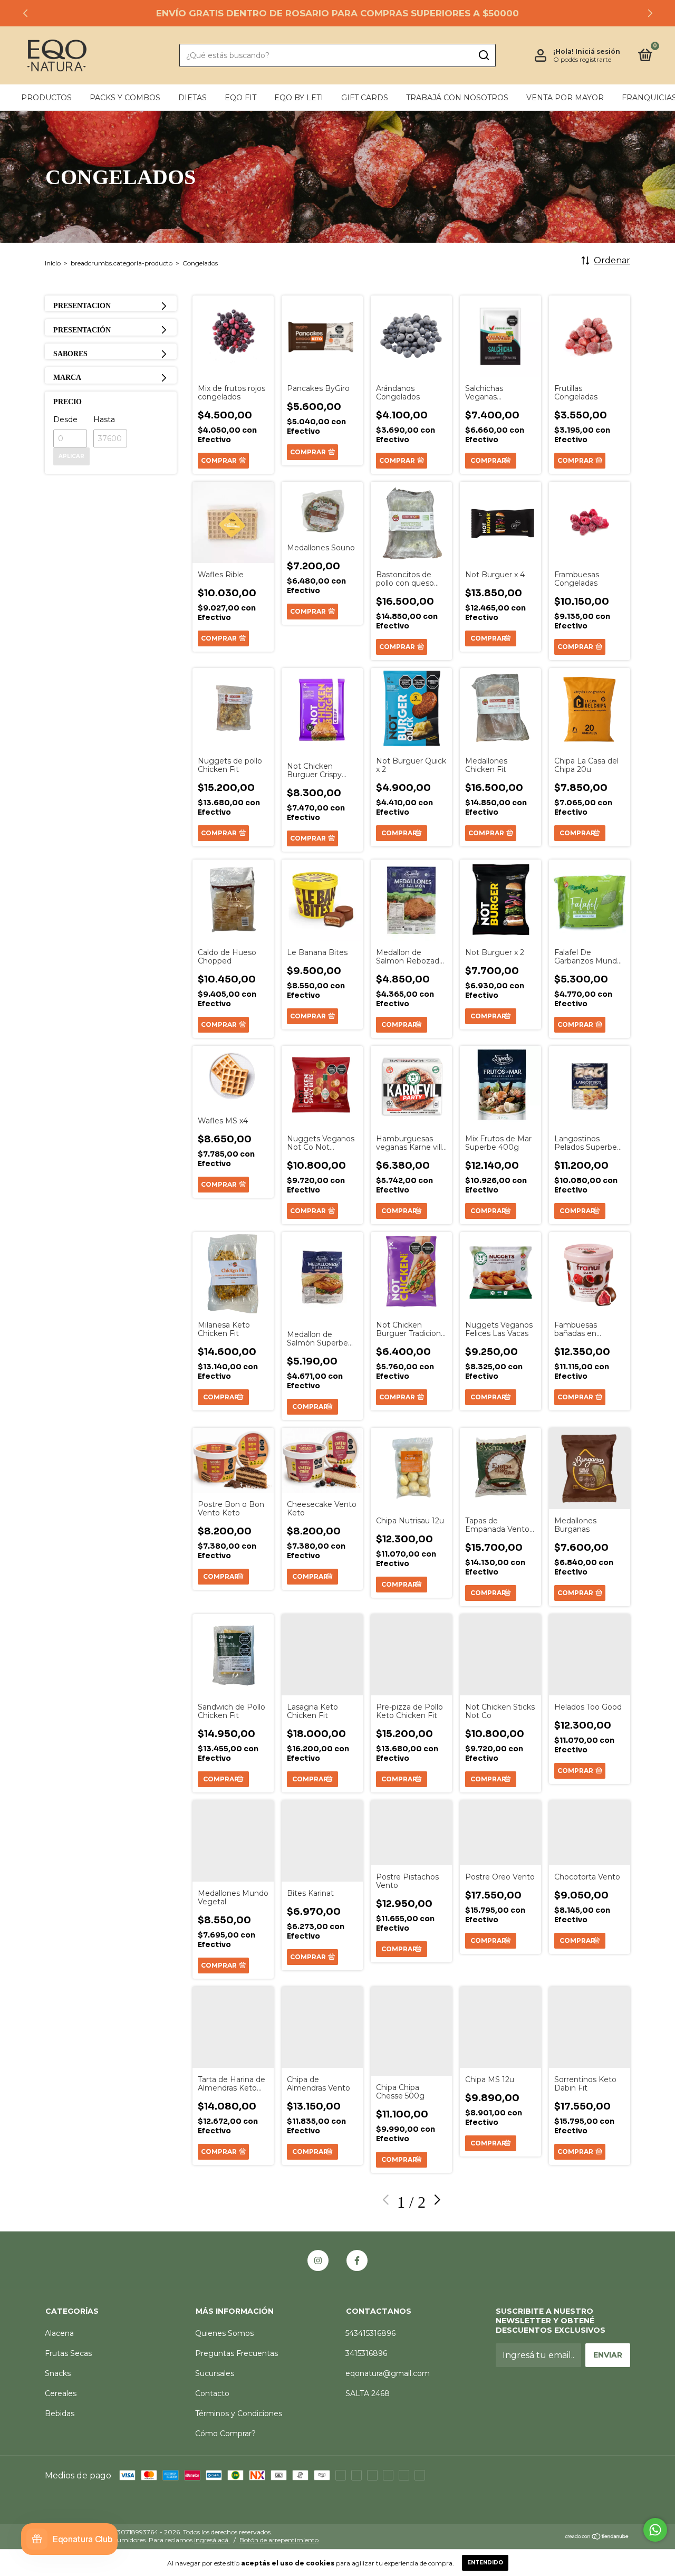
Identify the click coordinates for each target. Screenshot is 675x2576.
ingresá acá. (212, 2540)
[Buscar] (483, 55)
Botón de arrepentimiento (279, 2540)
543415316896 (370, 2333)
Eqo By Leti (299, 98)
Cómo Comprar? (225, 2434)
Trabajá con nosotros (457, 98)
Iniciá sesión (598, 51)
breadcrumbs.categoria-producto (122, 263)
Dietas (192, 98)
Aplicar (71, 456)
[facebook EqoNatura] (357, 2260)
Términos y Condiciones (239, 2413)
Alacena (59, 2333)
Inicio (53, 263)
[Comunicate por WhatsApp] (655, 2530)
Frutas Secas (68, 2353)
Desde (65, 419)
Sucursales (215, 2373)
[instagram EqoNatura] (318, 2260)
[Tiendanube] (597, 2537)
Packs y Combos (125, 98)
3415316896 (366, 2353)
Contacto (212, 2393)
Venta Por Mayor (565, 98)
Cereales (61, 2393)
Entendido (485, 2563)
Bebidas (60, 2413)
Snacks (58, 2373)
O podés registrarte (582, 59)
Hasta (104, 419)
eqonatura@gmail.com (388, 2373)
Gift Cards (365, 98)
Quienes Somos (224, 2333)
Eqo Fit (240, 98)
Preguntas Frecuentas (237, 2353)
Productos (46, 98)
